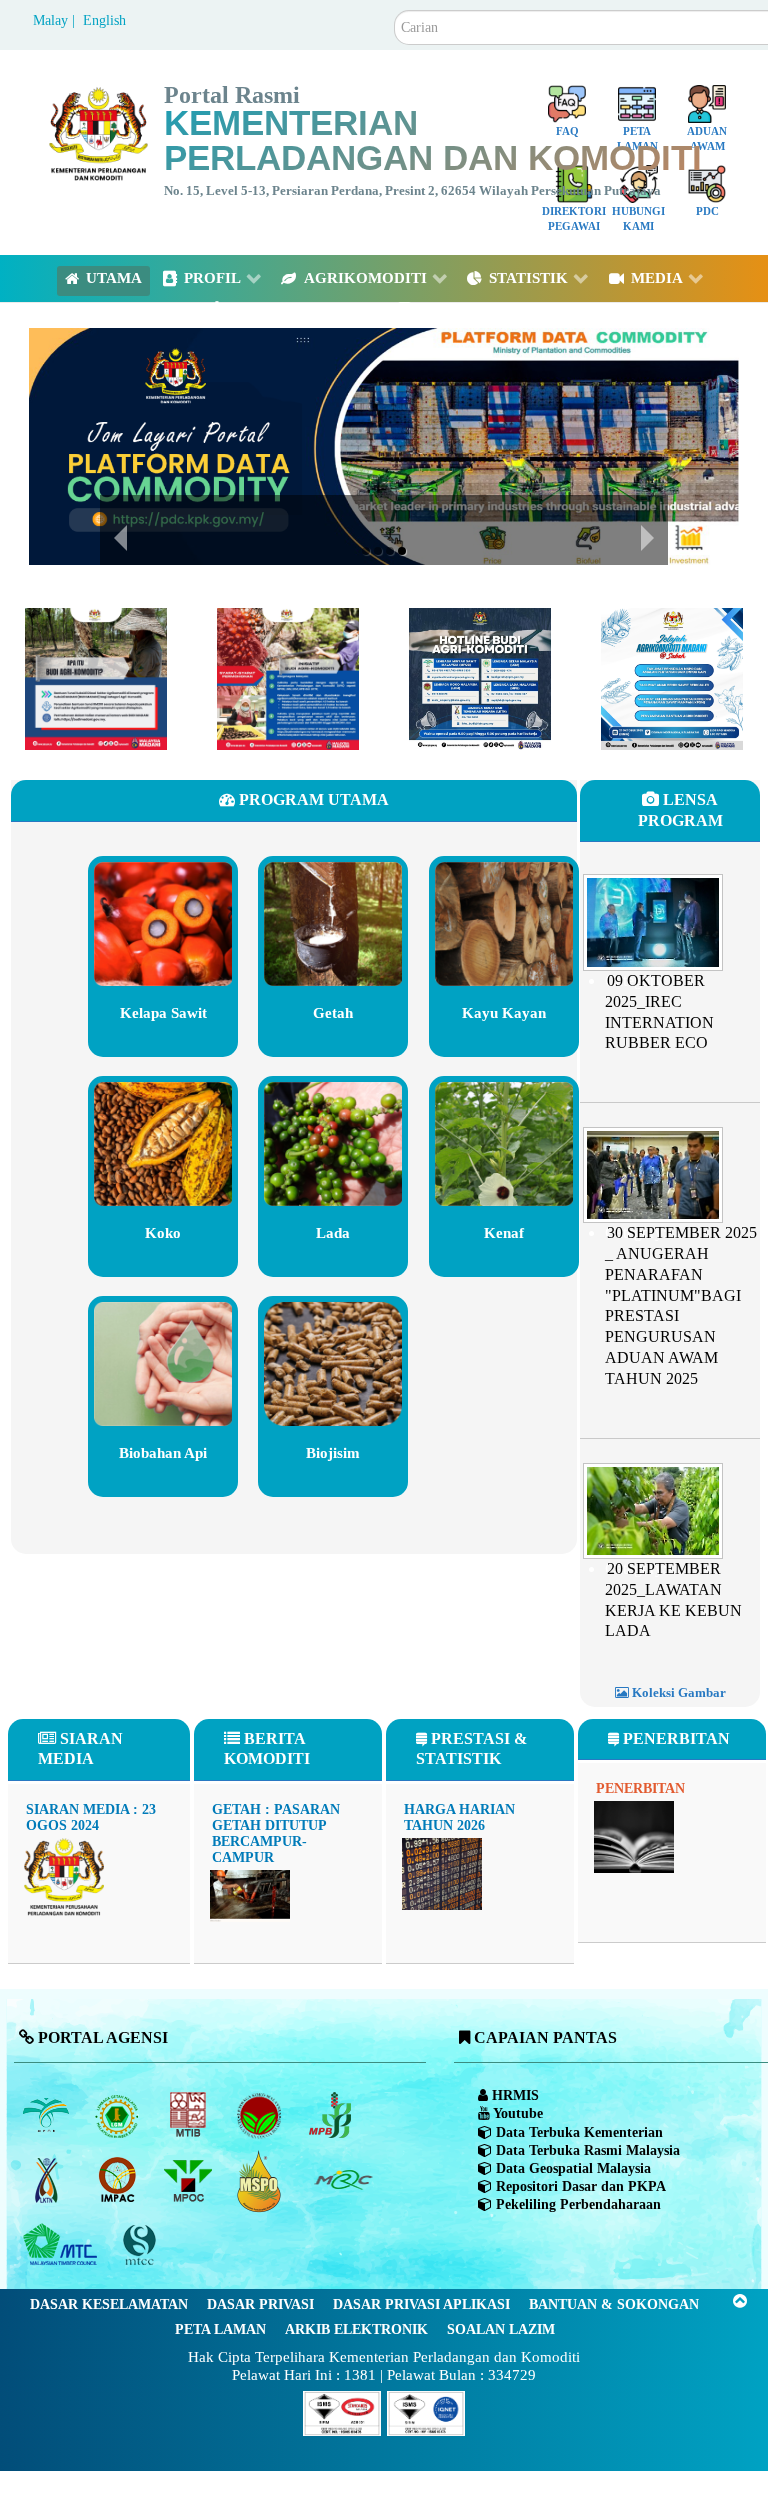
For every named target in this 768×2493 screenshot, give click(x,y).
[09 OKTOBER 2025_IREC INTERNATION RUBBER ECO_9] (653, 920)
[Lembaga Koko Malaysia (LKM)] (260, 2115)
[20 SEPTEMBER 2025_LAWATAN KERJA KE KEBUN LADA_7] (653, 1508)
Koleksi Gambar (677, 1692)
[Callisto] (342, 2411)
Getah (333, 1013)
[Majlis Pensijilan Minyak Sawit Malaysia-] (260, 2180)
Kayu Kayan (504, 1013)
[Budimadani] (96, 677)
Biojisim (333, 1453)
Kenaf (504, 1233)
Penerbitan (640, 1788)
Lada (333, 1233)
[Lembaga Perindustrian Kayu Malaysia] (189, 2115)
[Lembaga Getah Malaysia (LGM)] (118, 2115)
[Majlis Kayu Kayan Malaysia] (62, 2245)
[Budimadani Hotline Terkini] (480, 677)
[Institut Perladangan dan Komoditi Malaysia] (118, 2180)
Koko (163, 1233)
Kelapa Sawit (163, 1013)
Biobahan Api (163, 1453)
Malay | (56, 20)
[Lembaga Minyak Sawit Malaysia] (47, 2115)
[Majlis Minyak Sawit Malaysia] (189, 2180)
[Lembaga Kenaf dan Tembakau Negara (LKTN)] (47, 2180)
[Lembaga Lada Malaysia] (331, 2115)
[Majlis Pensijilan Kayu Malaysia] (141, 2245)
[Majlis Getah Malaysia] (342, 2180)
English (104, 20)
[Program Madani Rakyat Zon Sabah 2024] (672, 677)
